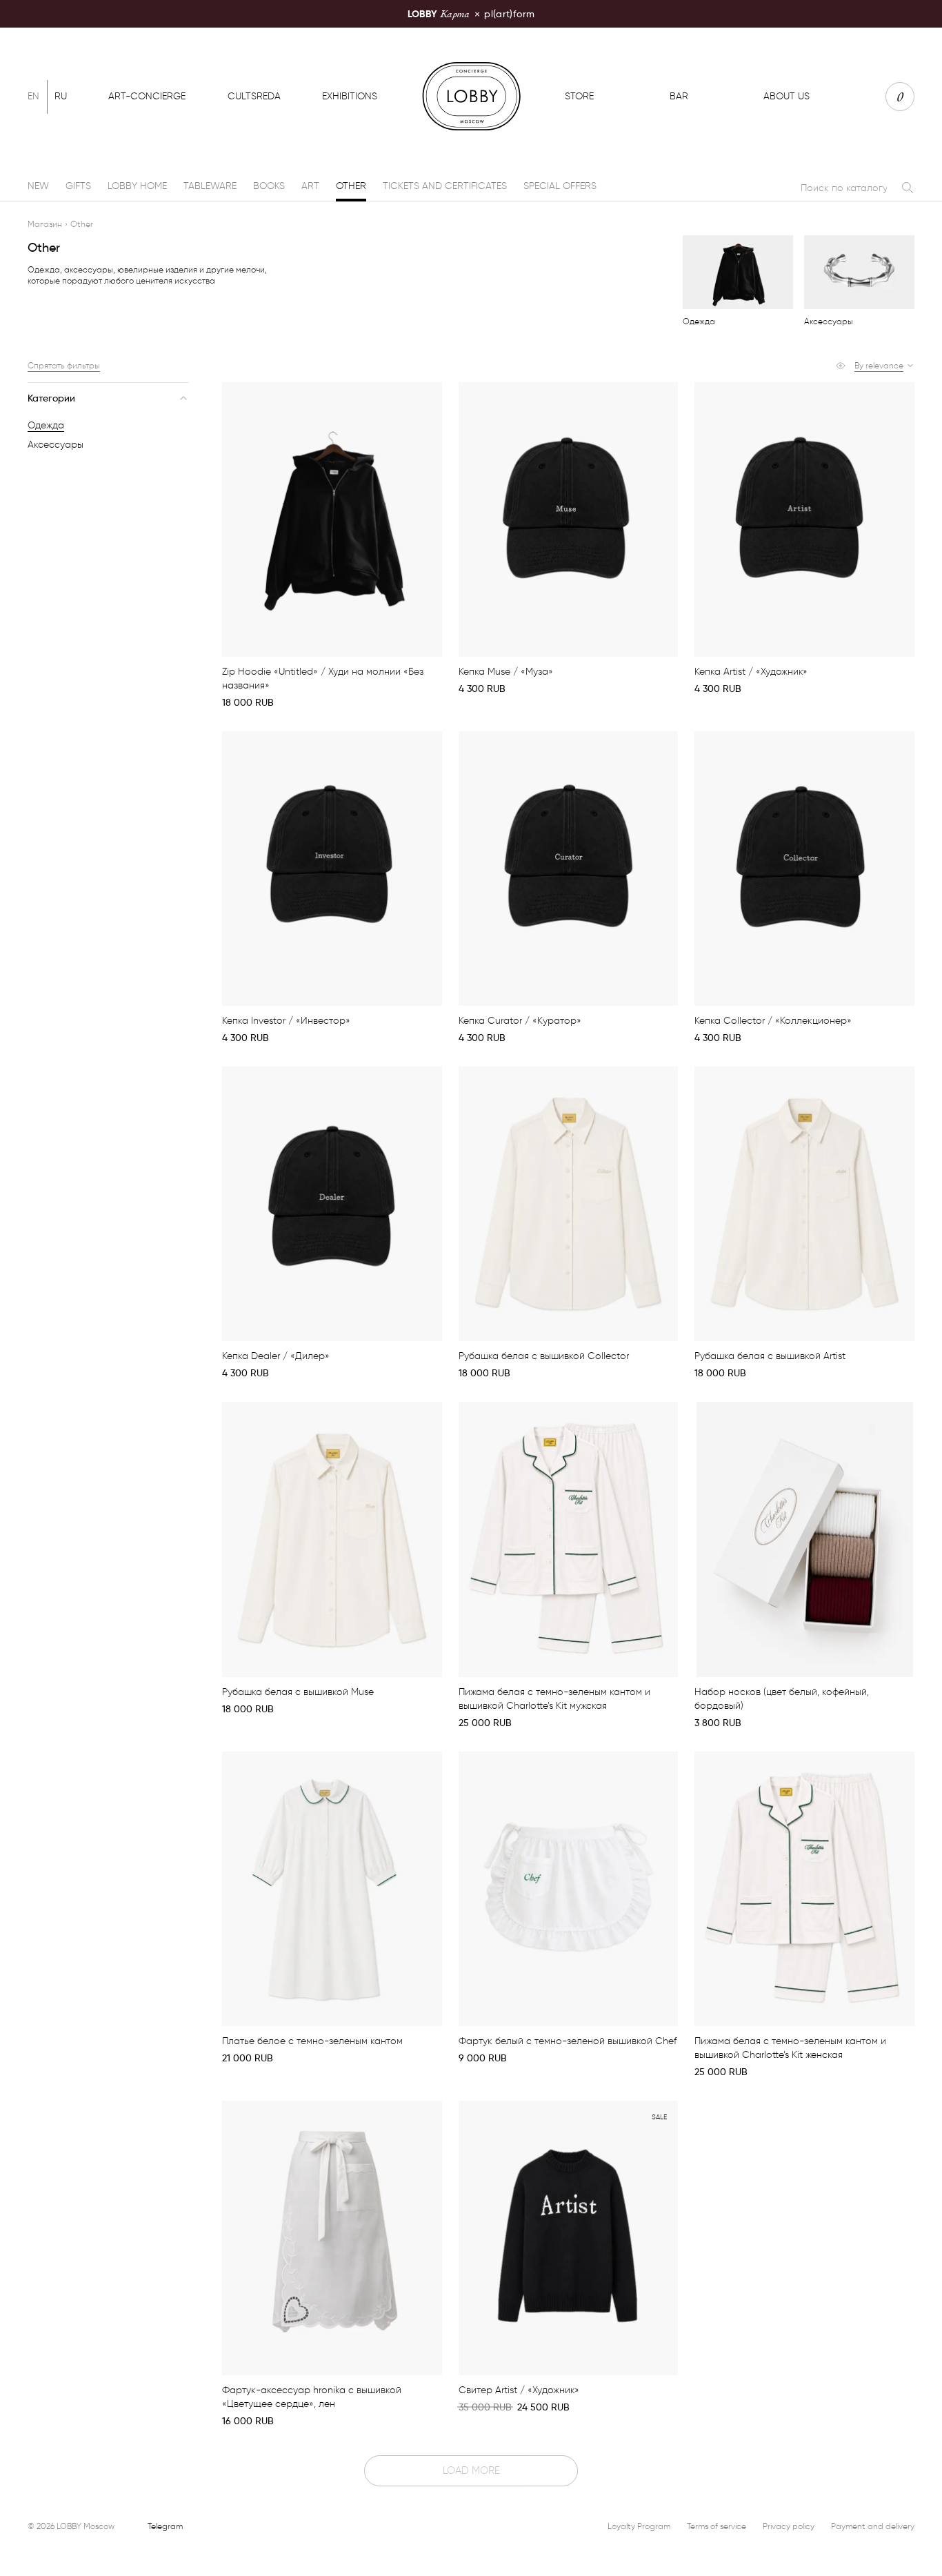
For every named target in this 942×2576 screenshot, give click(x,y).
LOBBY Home (137, 186)
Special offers (560, 186)
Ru (61, 96)
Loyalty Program (639, 2526)
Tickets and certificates (445, 186)
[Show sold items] (841, 366)
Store (579, 96)
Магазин (45, 224)
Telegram (165, 2526)
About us (786, 96)
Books (269, 186)
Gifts (78, 186)
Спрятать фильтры (64, 365)
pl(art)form (471, 13)
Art (310, 186)
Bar (679, 96)
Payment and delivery (873, 2526)
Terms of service (716, 2526)
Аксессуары (56, 445)
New (38, 186)
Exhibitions (350, 96)
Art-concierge (147, 96)
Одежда (46, 425)
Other (351, 186)
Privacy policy (789, 2526)
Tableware (210, 186)
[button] (884, 366)
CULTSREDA (254, 96)
